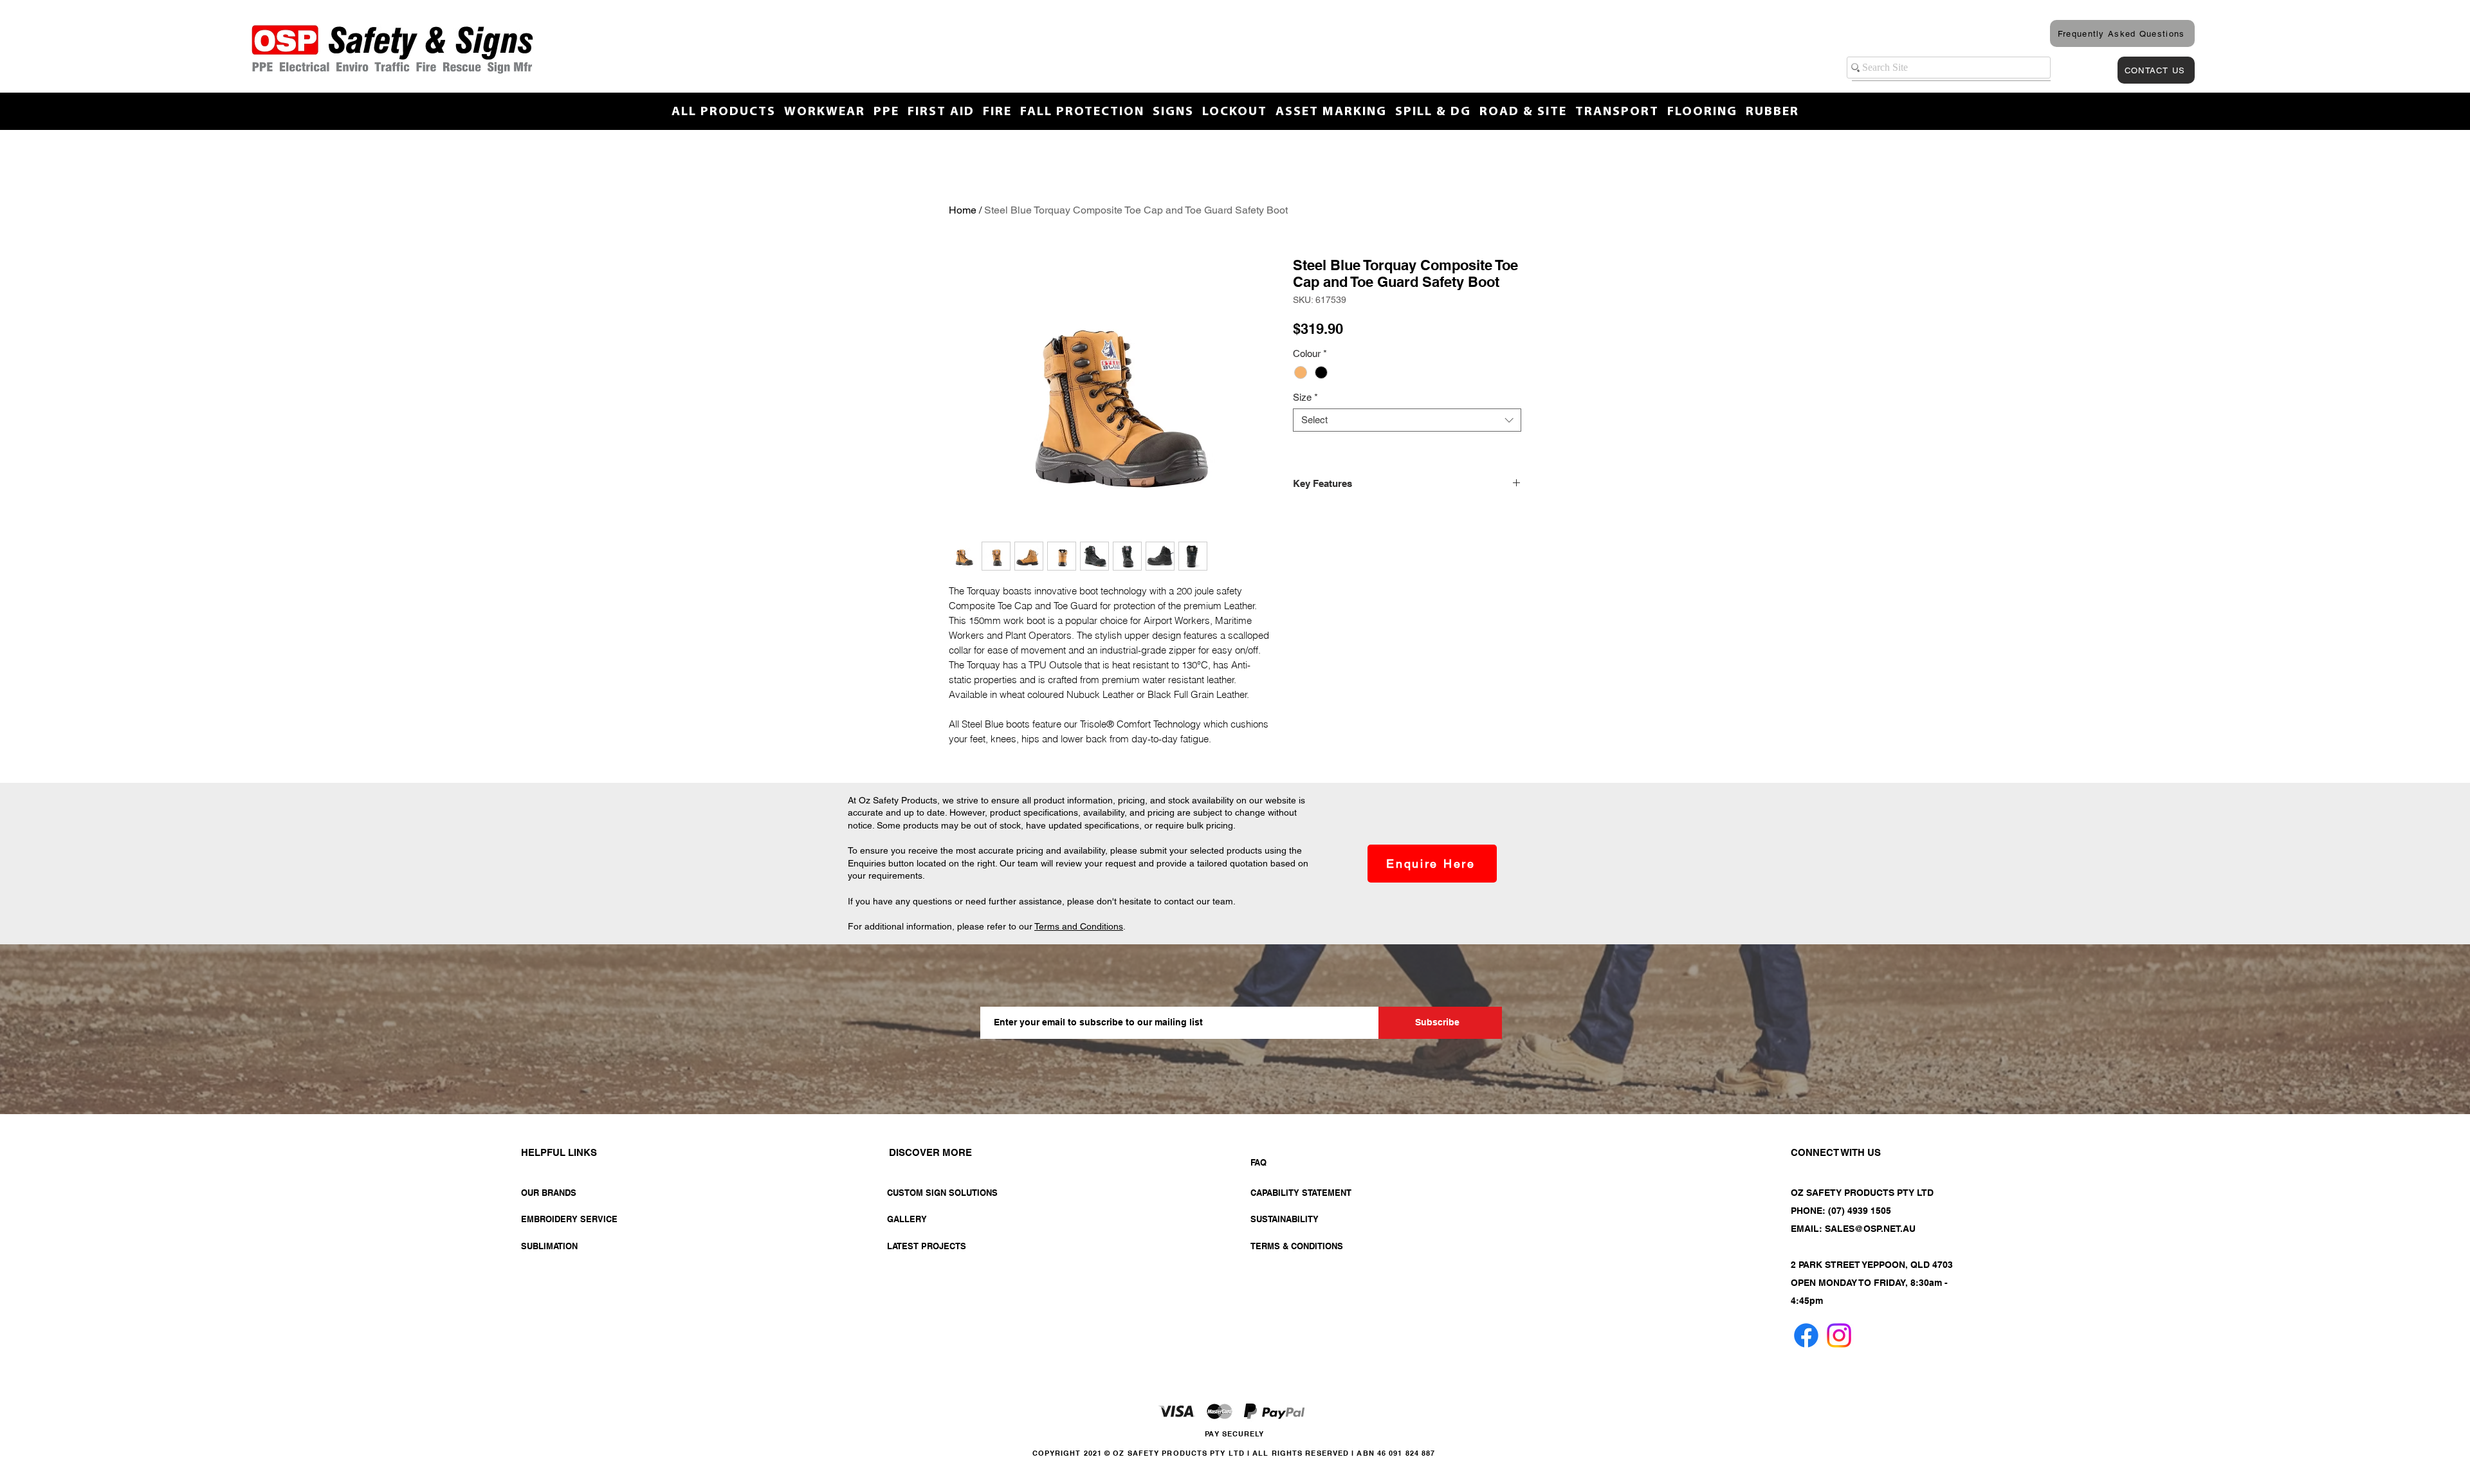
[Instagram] (1839, 1335)
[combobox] (1407, 420)
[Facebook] (1806, 1335)
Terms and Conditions (1079, 926)
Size (1305, 397)
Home (963, 210)
